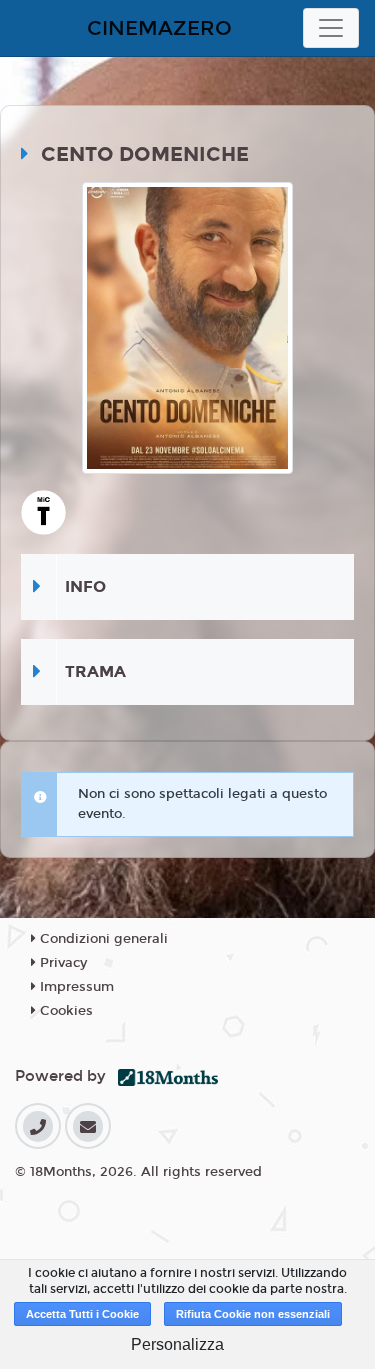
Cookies (64, 1011)
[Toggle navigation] (331, 28)
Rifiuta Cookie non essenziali (253, 1314)
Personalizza (177, 1344)
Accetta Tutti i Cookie (82, 1314)
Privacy (61, 963)
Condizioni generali (102, 939)
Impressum (75, 987)
